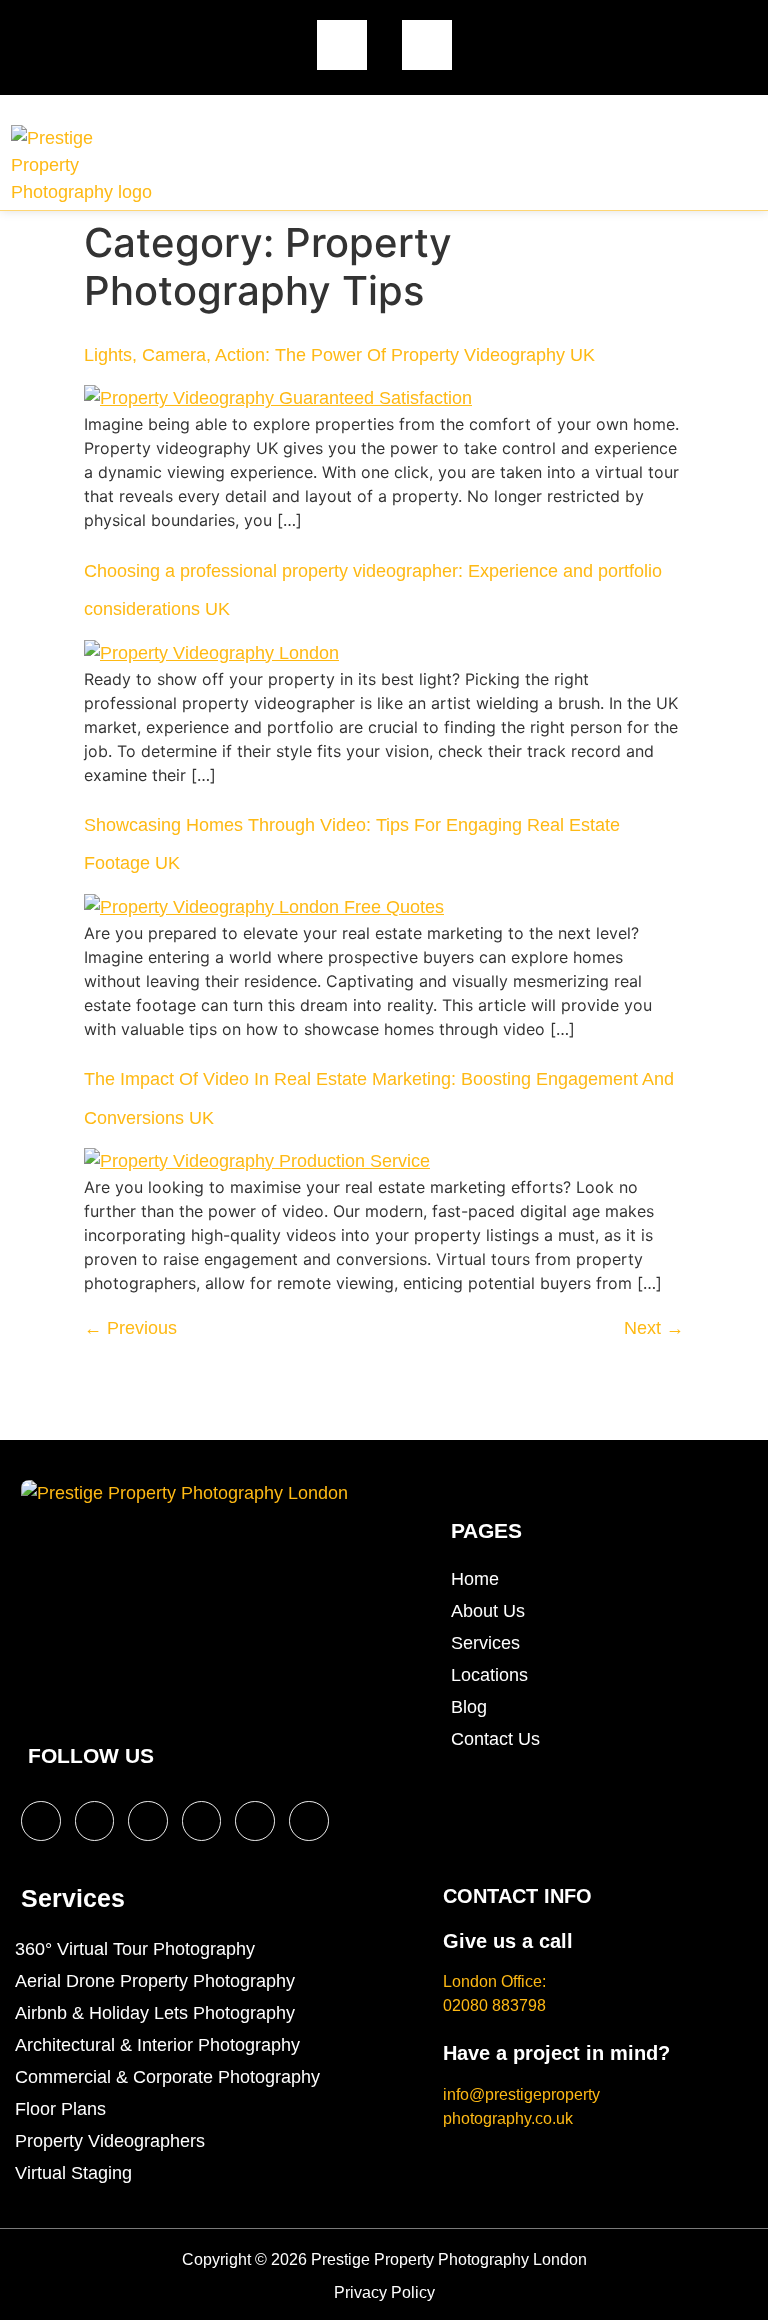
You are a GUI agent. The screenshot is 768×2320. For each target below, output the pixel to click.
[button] (668, 169)
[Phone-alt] (427, 45)
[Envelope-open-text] (342, 45)
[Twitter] (95, 1821)
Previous (130, 1328)
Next (654, 1328)
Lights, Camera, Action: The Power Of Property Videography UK (339, 355)
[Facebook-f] (41, 1821)
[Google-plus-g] (309, 1821)
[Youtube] (202, 1821)
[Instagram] (148, 1821)
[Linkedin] (255, 1821)
